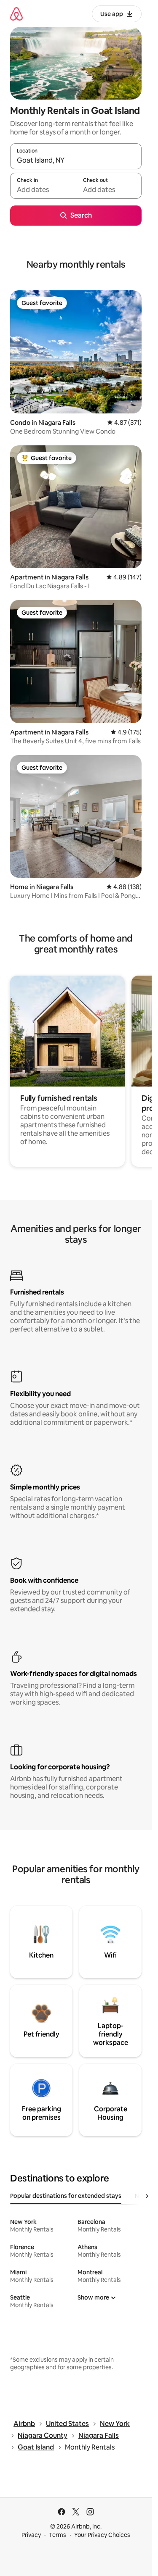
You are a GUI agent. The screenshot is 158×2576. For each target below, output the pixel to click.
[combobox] (76, 160)
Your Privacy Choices (102, 2535)
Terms (58, 2535)
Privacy (31, 2535)
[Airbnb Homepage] (16, 14)
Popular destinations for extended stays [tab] (66, 2196)
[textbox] (43, 189)
